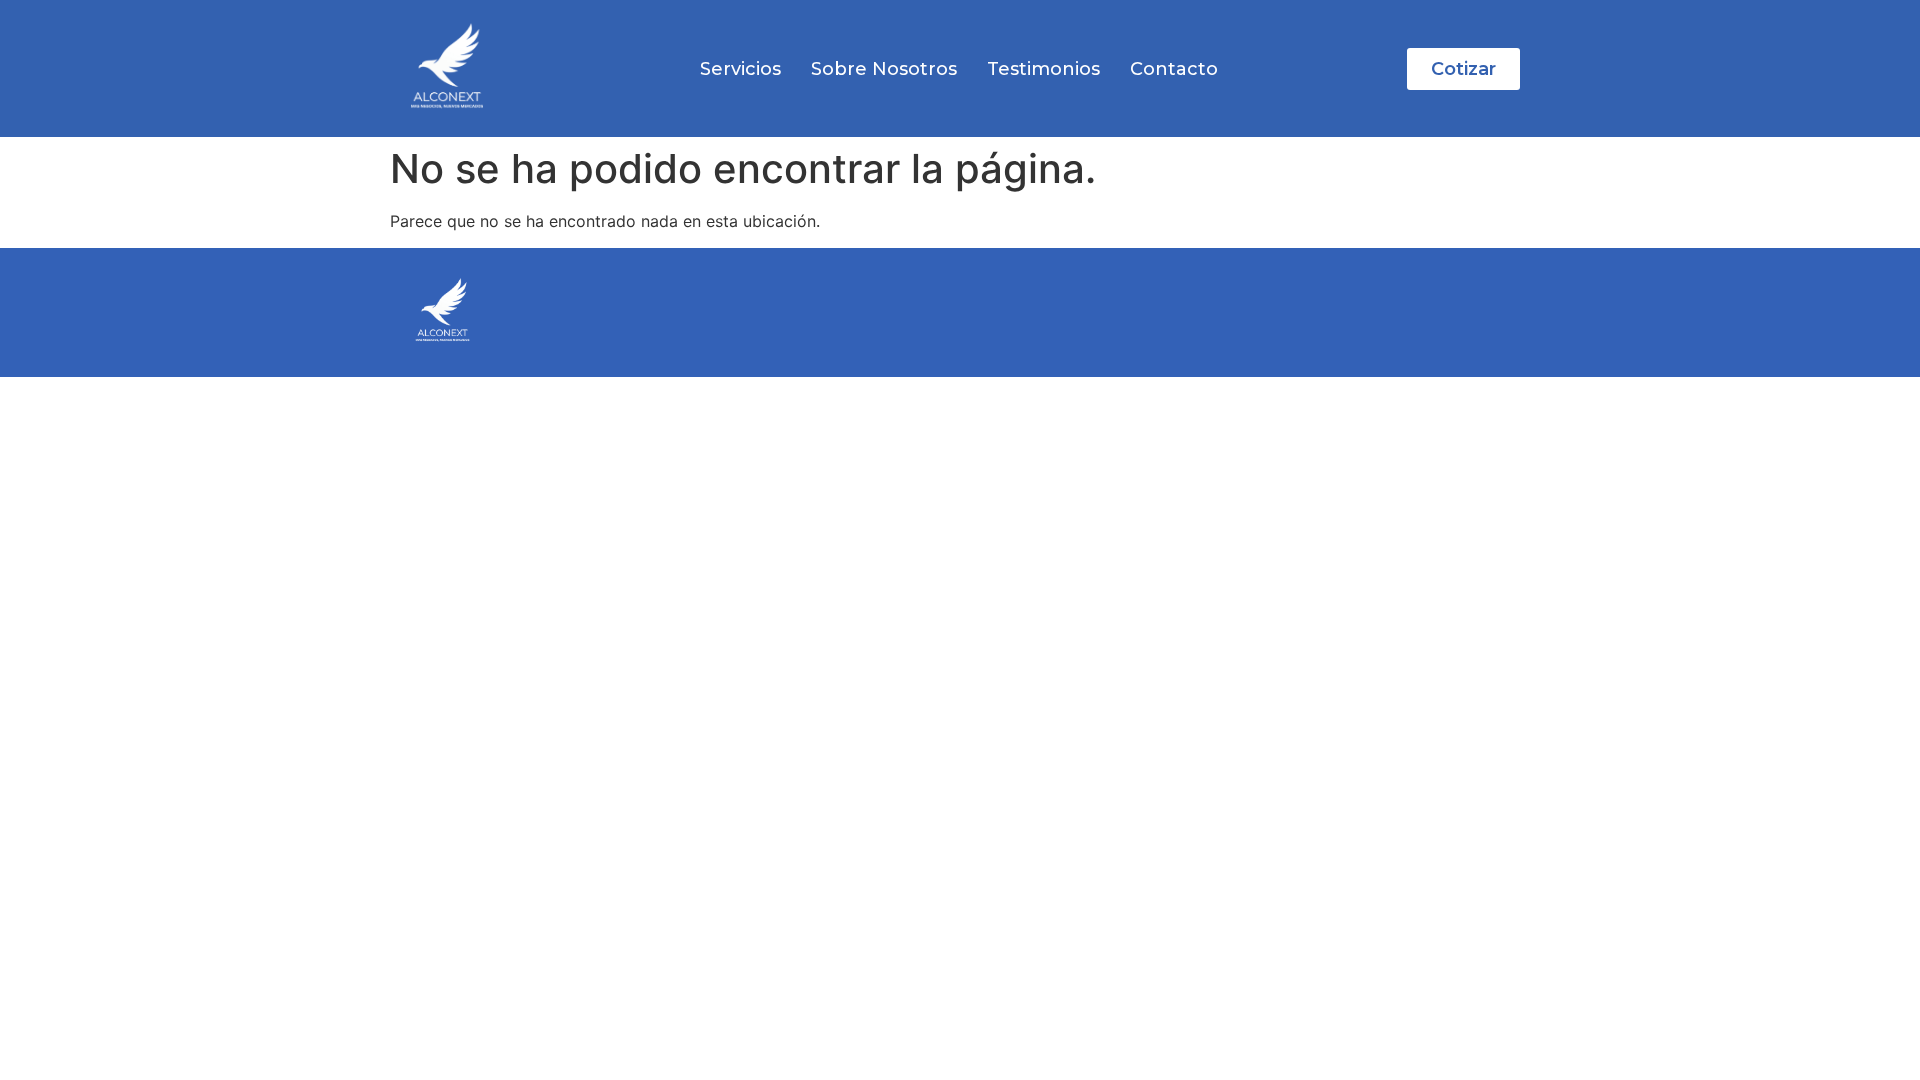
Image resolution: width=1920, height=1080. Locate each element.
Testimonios (1043, 69)
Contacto (1174, 69)
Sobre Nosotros (884, 69)
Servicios (740, 69)
